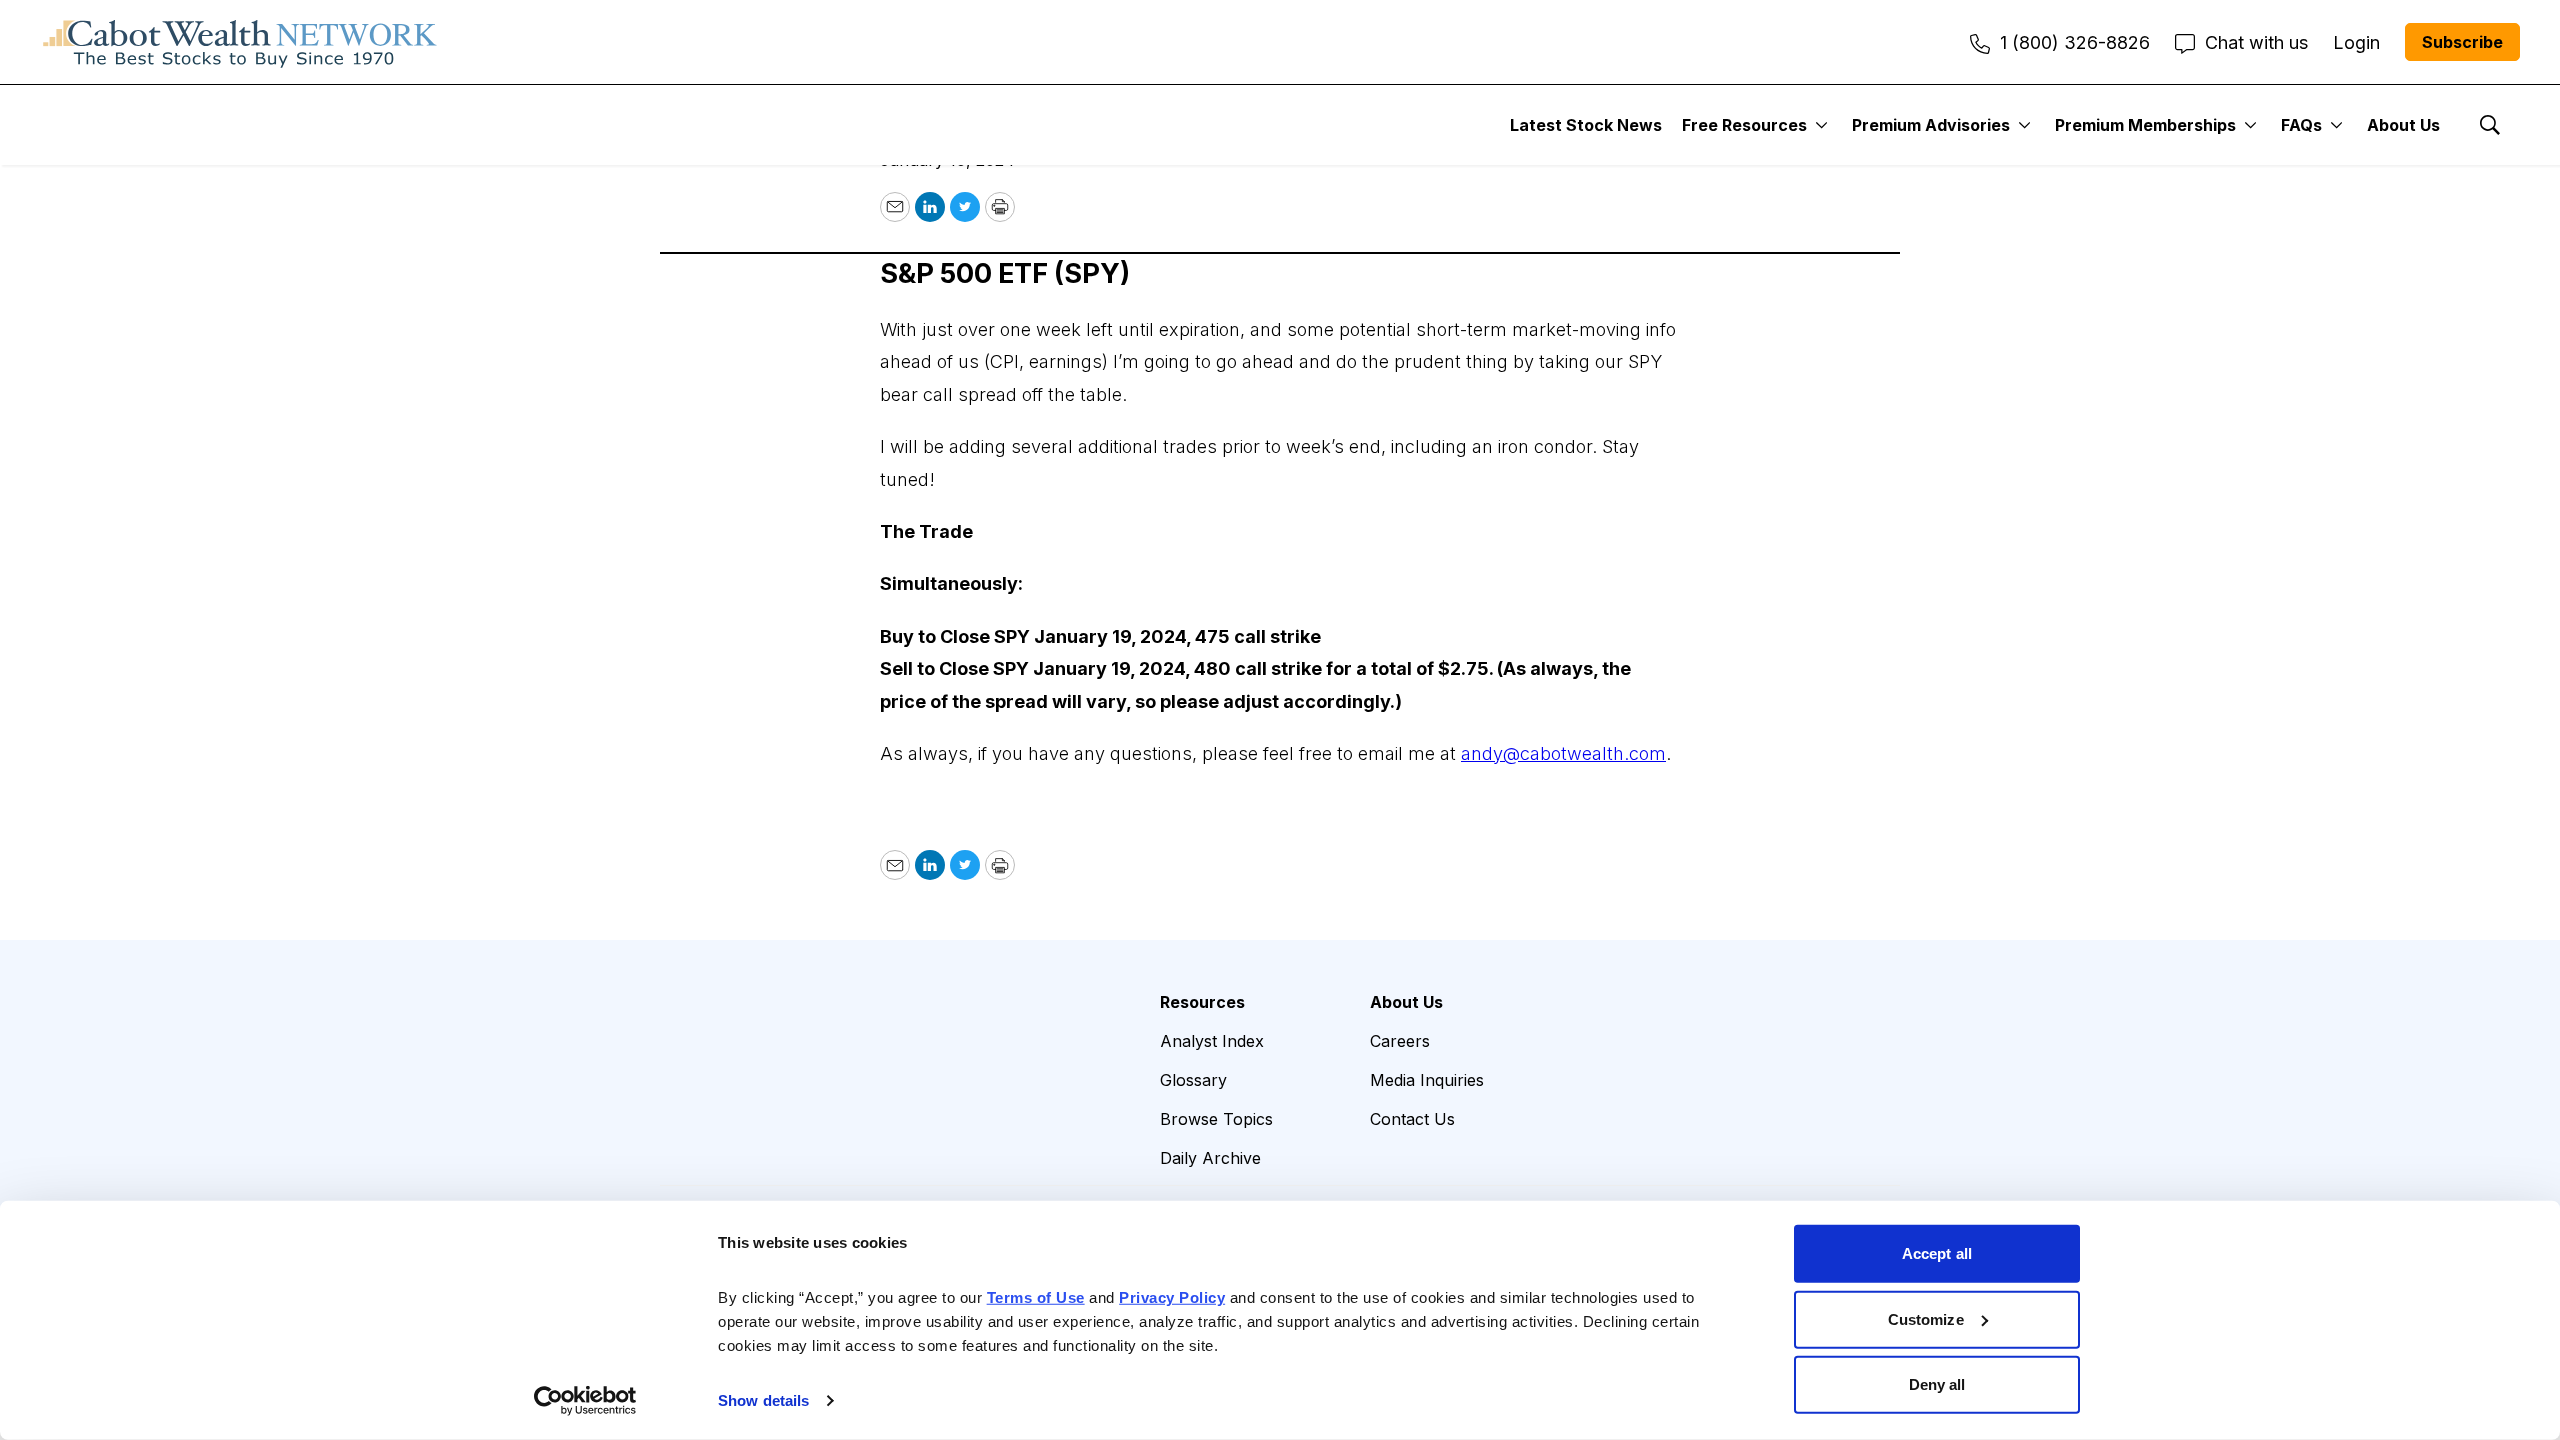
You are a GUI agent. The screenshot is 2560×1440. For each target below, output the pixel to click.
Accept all (1937, 1253)
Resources (1202, 1002)
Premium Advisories (1931, 125)
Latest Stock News (1586, 125)
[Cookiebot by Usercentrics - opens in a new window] (585, 1401)
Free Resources (1744, 125)
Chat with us (2256, 42)
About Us (2403, 125)
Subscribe (2462, 42)
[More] (1821, 125)
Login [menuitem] (2356, 42)
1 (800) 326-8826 (2075, 42)
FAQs (2301, 125)
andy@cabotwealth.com (1563, 753)
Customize (1926, 1318)
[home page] (240, 42)
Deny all (1937, 1384)
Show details (763, 1400)
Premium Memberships (2145, 125)
